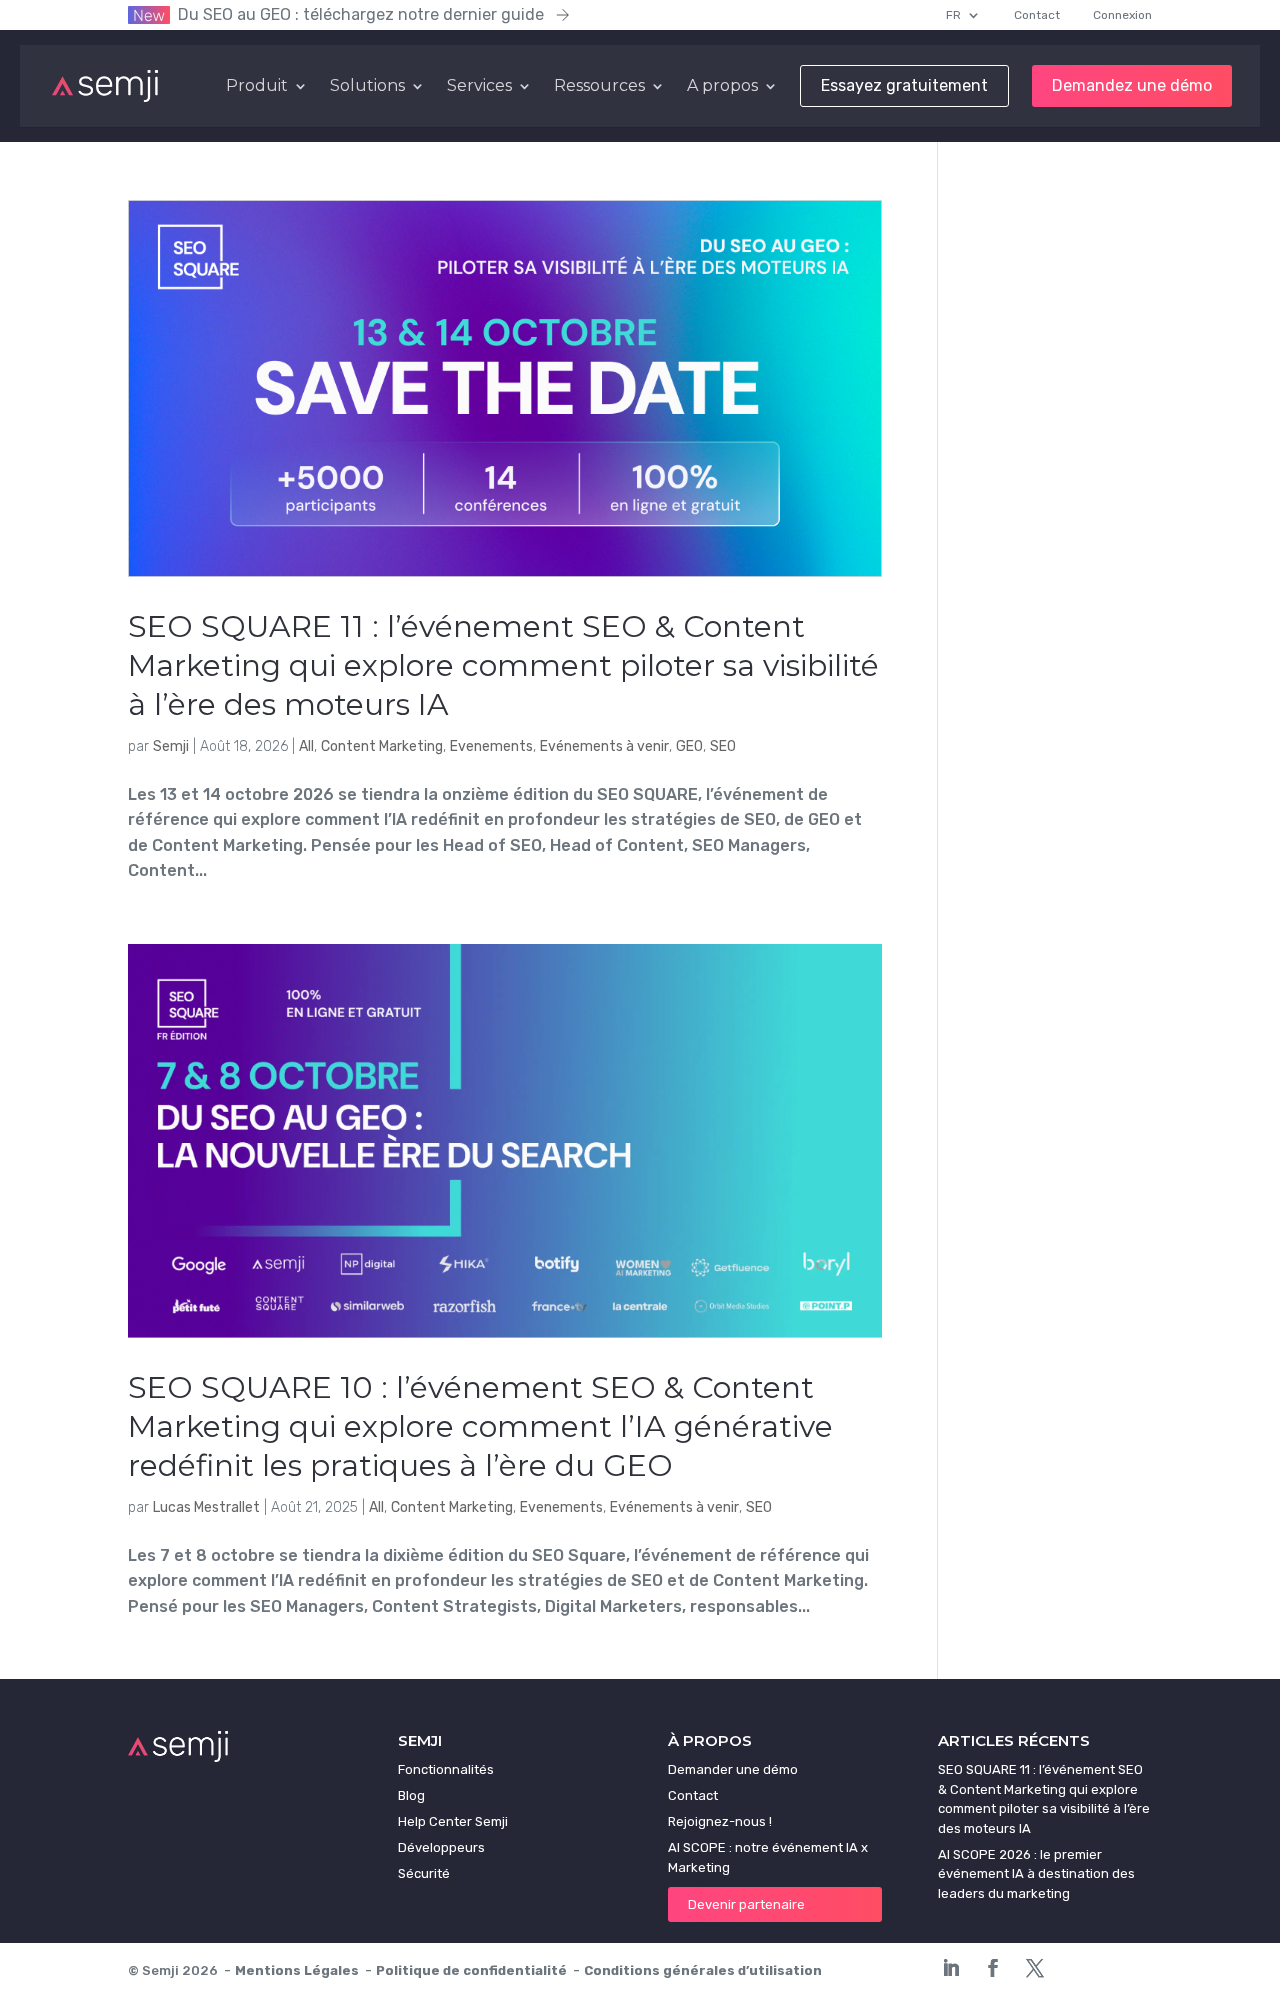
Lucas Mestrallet (206, 1507)
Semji (171, 746)
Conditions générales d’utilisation (703, 1970)
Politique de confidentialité (471, 1970)
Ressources (599, 86)
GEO (689, 746)
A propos (722, 86)
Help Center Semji (453, 1821)
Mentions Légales (297, 1970)
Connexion (1122, 15)
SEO (723, 746)
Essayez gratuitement (904, 86)
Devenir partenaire (746, 1904)
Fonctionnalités (446, 1769)
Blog (411, 1795)
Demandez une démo (1132, 86)
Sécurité (424, 1873)
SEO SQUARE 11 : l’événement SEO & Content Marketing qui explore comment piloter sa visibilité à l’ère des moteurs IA (503, 665)
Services (479, 86)
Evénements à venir (604, 746)
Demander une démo (733, 1769)
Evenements (491, 746)
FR (953, 15)
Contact (1037, 15)
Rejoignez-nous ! (720, 1821)
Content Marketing (382, 746)
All (306, 746)
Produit (257, 86)
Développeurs (441, 1847)
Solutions (367, 86)
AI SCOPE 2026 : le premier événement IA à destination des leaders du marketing (1036, 1874)
